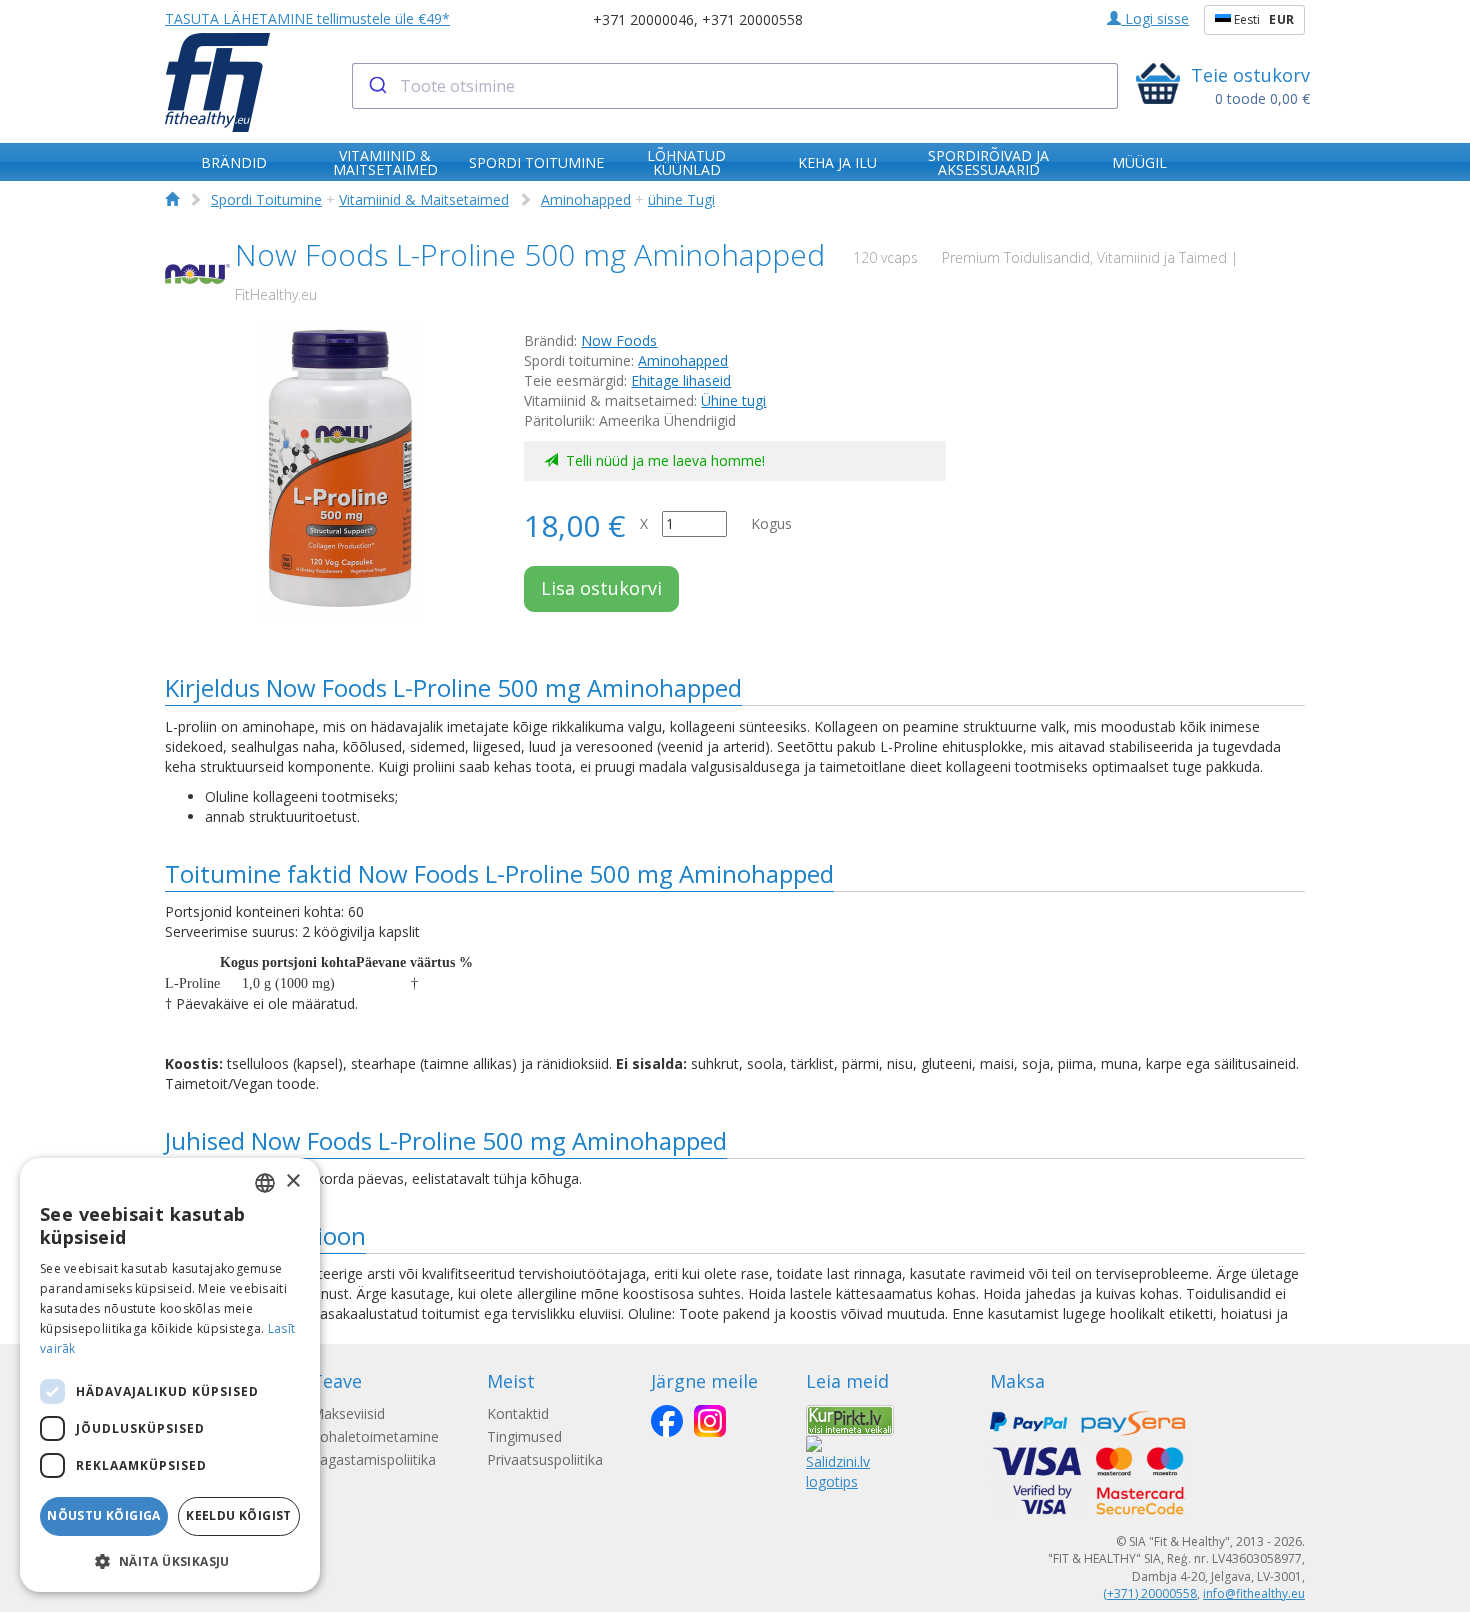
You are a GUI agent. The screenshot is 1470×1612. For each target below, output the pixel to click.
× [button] (292, 1181)
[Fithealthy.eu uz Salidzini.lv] (838, 1461)
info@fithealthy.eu (1254, 1593)
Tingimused (524, 1436)
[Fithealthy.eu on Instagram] (710, 1421)
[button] (170, 1560)
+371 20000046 (643, 19)
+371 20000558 (752, 19)
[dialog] (170, 1375)
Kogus (771, 523)
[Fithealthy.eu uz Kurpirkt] (850, 1418)
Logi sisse (1155, 18)
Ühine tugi (733, 400)
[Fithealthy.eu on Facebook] (667, 1421)
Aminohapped (586, 199)
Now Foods (619, 340)
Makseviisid (348, 1413)
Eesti (1262, 19)
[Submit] (376, 86)
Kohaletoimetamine (375, 1436)
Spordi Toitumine (266, 199)
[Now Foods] (197, 274)
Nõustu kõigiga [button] (104, 1515)
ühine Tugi (681, 199)
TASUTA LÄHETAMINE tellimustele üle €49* (307, 18)
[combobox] (735, 86)
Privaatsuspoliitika (545, 1459)
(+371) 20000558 (1150, 1593)
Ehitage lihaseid (681, 380)
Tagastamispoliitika (373, 1459)
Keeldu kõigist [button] (239, 1515)
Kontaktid (518, 1413)
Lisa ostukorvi (601, 588)
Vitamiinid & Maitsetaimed (424, 199)
